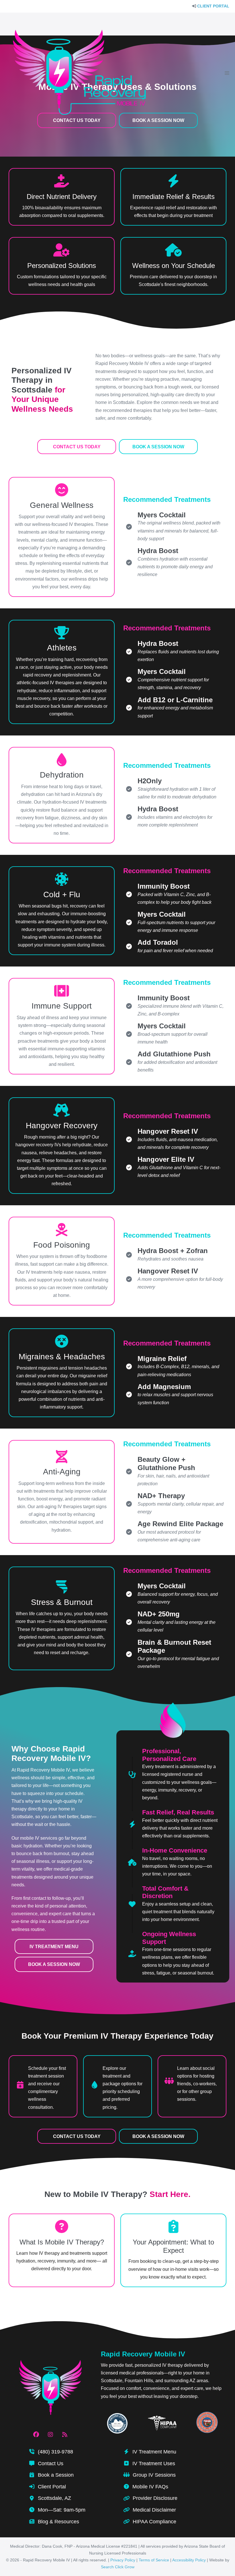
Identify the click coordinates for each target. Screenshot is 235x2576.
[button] (77, 447)
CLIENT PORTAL (213, 6)
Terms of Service (154, 2560)
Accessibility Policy (189, 2560)
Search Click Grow (118, 2567)
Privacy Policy (123, 2560)
